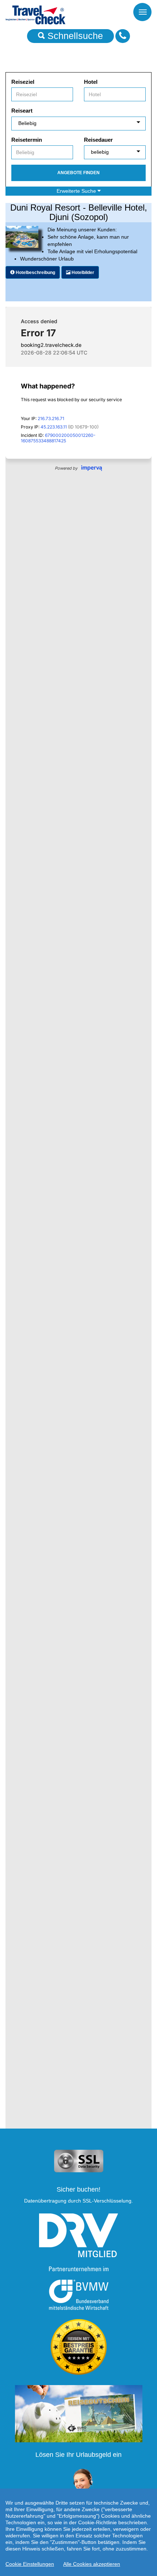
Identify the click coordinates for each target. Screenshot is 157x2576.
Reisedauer (98, 140)
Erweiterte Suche (77, 191)
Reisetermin (27, 140)
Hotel (91, 82)
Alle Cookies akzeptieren (92, 2564)
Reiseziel (23, 82)
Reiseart (22, 111)
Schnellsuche (74, 36)
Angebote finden (78, 173)
